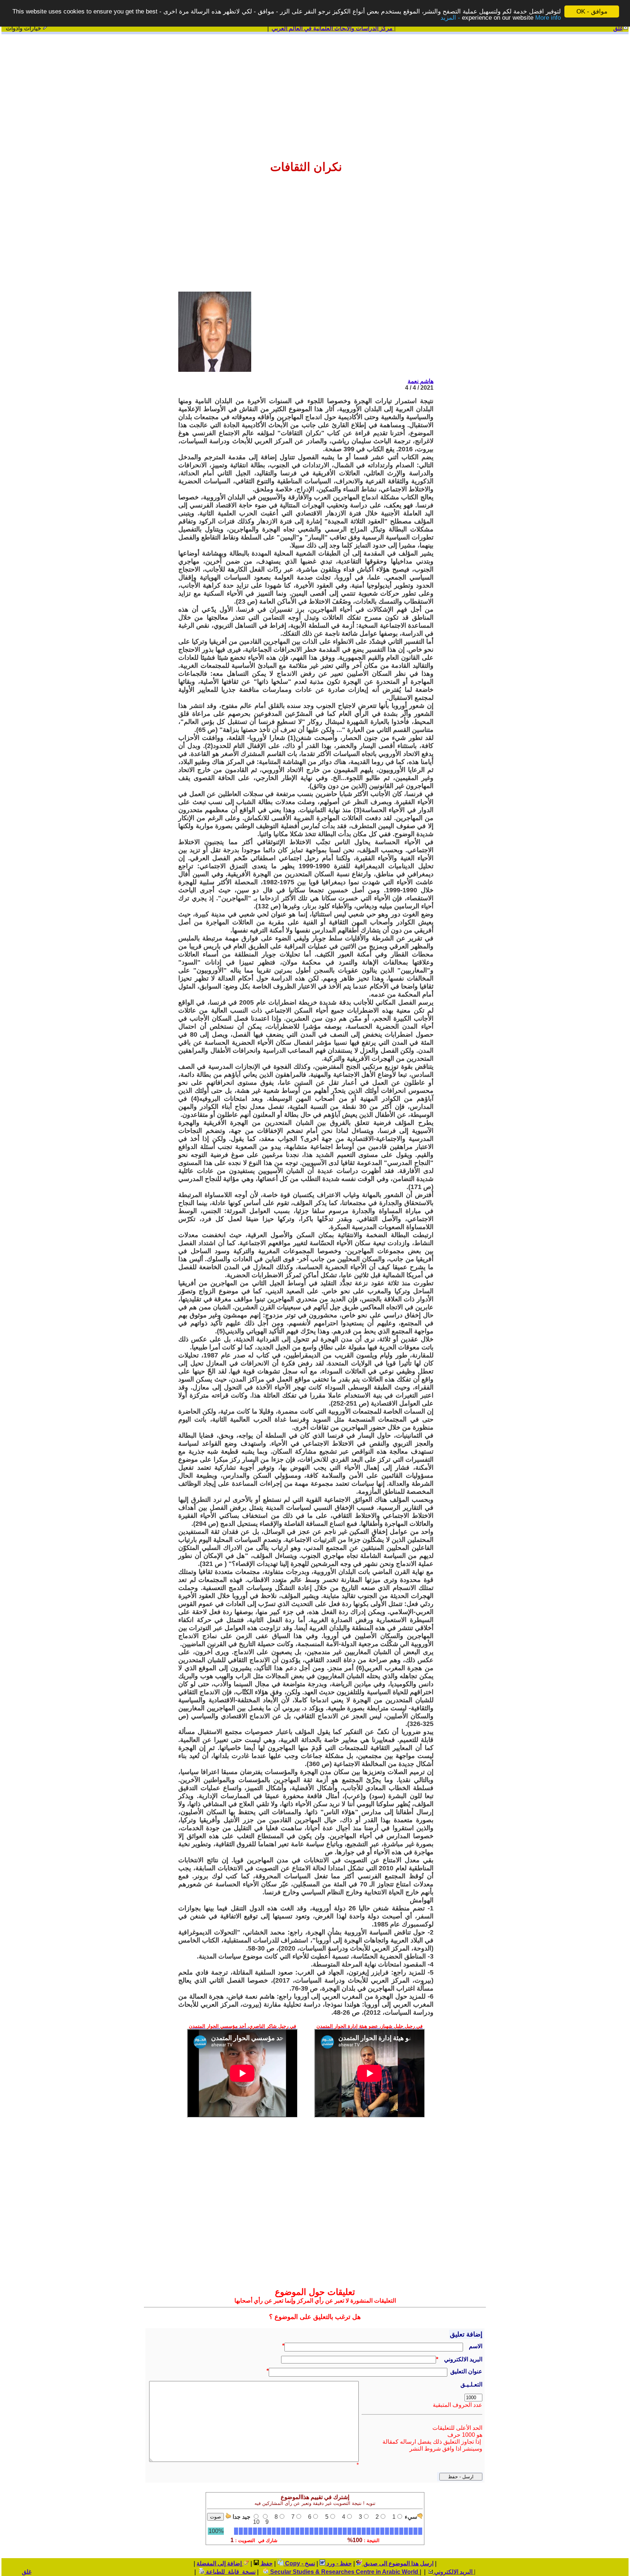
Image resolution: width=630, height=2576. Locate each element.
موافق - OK (592, 11)
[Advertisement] (315, 92)
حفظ (266, 2563)
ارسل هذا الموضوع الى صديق (398, 2563)
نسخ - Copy (299, 2563)
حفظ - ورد (339, 2563)
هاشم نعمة (421, 381)
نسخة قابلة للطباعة (230, 2572)
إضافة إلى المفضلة (220, 2563)
